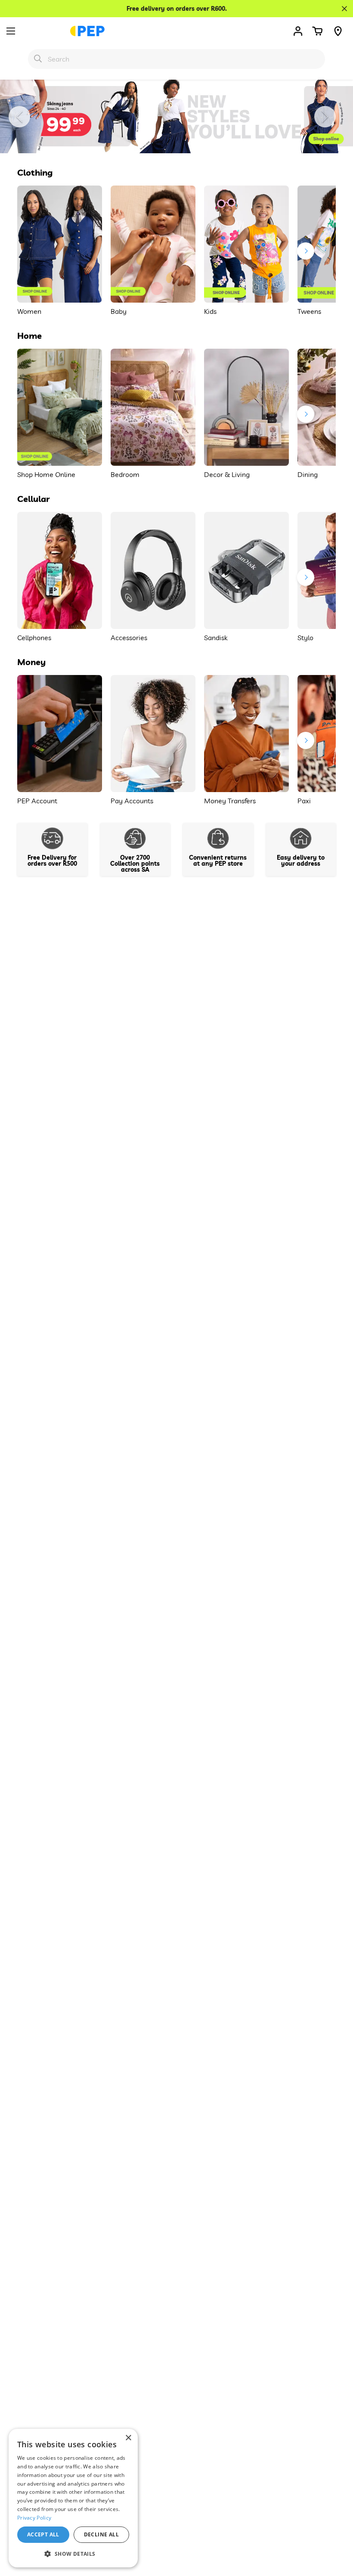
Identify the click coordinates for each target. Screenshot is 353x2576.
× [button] (128, 2438)
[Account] (298, 31)
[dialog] (73, 2498)
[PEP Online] (87, 31)
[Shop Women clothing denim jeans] (176, 116)
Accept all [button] (43, 2534)
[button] (317, 31)
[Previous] (19, 117)
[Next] (325, 117)
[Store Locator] (338, 31)
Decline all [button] (101, 2534)
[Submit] (38, 59)
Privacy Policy (34, 2518)
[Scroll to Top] (336, 2529)
